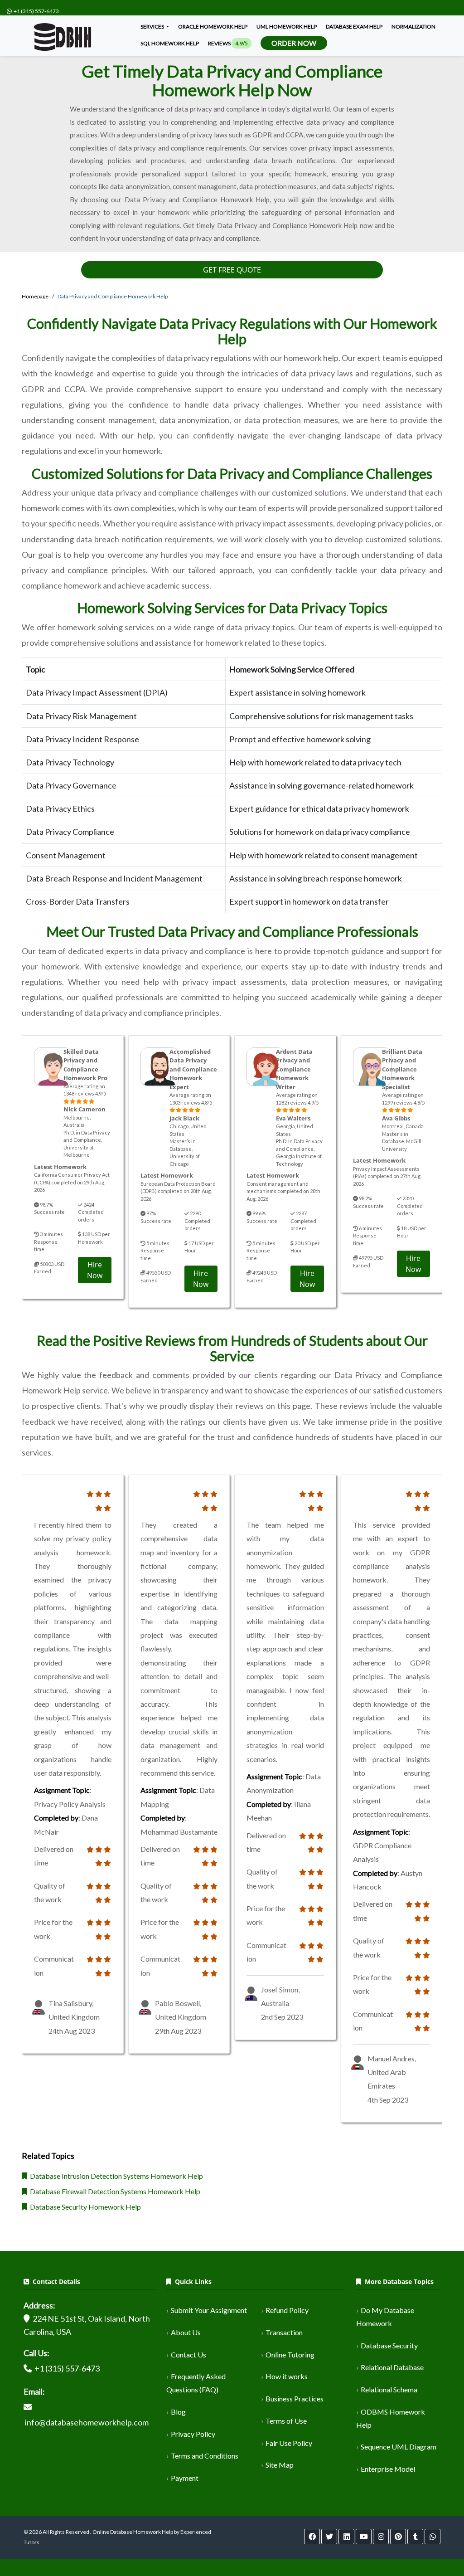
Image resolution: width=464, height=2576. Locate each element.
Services (153, 27)
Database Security (389, 2345)
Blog (178, 2412)
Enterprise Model (388, 2469)
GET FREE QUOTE (232, 270)
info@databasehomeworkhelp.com (87, 2422)
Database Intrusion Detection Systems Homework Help (115, 2176)
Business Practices (295, 2398)
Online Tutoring (290, 2354)
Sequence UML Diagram (399, 2447)
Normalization (413, 27)
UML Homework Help (287, 27)
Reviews (228, 43)
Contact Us (188, 2354)
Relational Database (392, 2367)
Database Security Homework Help (84, 2207)
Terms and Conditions (205, 2456)
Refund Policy (287, 2310)
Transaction (284, 2332)
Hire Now (95, 1270)
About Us (186, 2332)
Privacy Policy (193, 2434)
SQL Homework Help (170, 43)
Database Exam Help (354, 27)
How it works (287, 2376)
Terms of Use (286, 2421)
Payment (185, 2478)
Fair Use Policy (289, 2443)
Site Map (280, 2465)
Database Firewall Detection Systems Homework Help (114, 2191)
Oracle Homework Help (213, 27)
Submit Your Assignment (209, 2310)
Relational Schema (389, 2389)
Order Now (294, 43)
